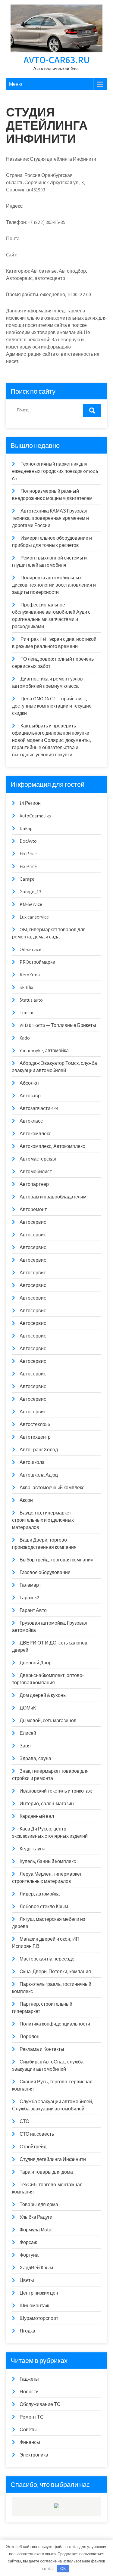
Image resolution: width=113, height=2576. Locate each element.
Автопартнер (34, 1184)
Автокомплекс (35, 1134)
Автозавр (30, 1096)
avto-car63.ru (57, 60)
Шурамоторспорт (39, 2318)
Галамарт (30, 1585)
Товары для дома (39, 2204)
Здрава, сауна (35, 1758)
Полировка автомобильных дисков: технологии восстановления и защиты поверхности (54, 585)
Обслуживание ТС (40, 2404)
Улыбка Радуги (36, 2217)
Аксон (26, 1500)
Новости (29, 2392)
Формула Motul (36, 2230)
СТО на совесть (37, 2134)
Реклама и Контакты (42, 2049)
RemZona (30, 975)
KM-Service (31, 904)
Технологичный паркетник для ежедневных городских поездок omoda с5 (55, 471)
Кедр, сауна (33, 1849)
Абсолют (29, 1083)
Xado (25, 1038)
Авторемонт (33, 1209)
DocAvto (28, 841)
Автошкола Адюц (39, 1475)
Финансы (30, 2442)
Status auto (31, 1000)
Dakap (26, 828)
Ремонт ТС (32, 2417)
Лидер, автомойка (40, 1894)
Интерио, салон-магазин (47, 1804)
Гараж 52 (30, 1598)
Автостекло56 (35, 1424)
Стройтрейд (33, 2147)
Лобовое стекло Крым (44, 1906)
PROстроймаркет (38, 962)
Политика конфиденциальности (55, 2024)
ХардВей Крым (36, 2268)
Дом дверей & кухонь (43, 1695)
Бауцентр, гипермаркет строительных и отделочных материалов (43, 1520)
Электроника (34, 2455)
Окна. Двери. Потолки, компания (55, 1972)
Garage (27, 879)
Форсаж (28, 2242)
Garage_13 (30, 892)
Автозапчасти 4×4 (39, 1108)
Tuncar (27, 1013)
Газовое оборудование (45, 1572)
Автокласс (31, 1121)
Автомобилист (36, 1172)
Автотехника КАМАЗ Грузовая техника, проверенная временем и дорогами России (50, 518)
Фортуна (29, 2255)
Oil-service (30, 949)
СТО (24, 2121)
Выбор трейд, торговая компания (56, 1560)
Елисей (28, 1733)
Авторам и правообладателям (53, 1197)
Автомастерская (38, 1159)
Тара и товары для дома (46, 2172)
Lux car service (34, 917)
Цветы (27, 2280)
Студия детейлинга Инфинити (53, 2159)
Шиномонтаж (34, 2306)
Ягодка (27, 2331)
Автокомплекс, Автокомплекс (52, 1146)
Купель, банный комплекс (48, 1861)
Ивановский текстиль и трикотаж (56, 1791)
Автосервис (33, 1222)
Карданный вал (37, 1816)
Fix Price (28, 854)
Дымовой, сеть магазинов (48, 1720)
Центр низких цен (39, 2293)
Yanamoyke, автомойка (44, 1051)
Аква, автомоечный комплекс (52, 1488)
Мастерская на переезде (47, 1959)
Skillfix (26, 987)
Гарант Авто (33, 1610)
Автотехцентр (35, 1437)
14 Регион (30, 803)
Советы (28, 2430)
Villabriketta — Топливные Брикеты (58, 1025)
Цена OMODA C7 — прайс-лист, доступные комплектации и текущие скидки (52, 706)
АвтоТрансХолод (39, 1450)
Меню (16, 84)
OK (63, 2569)
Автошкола (32, 1462)
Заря (25, 1746)
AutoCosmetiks (35, 816)
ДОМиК (28, 1708)
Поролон (30, 2037)
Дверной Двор (36, 1663)
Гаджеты (29, 2379)
